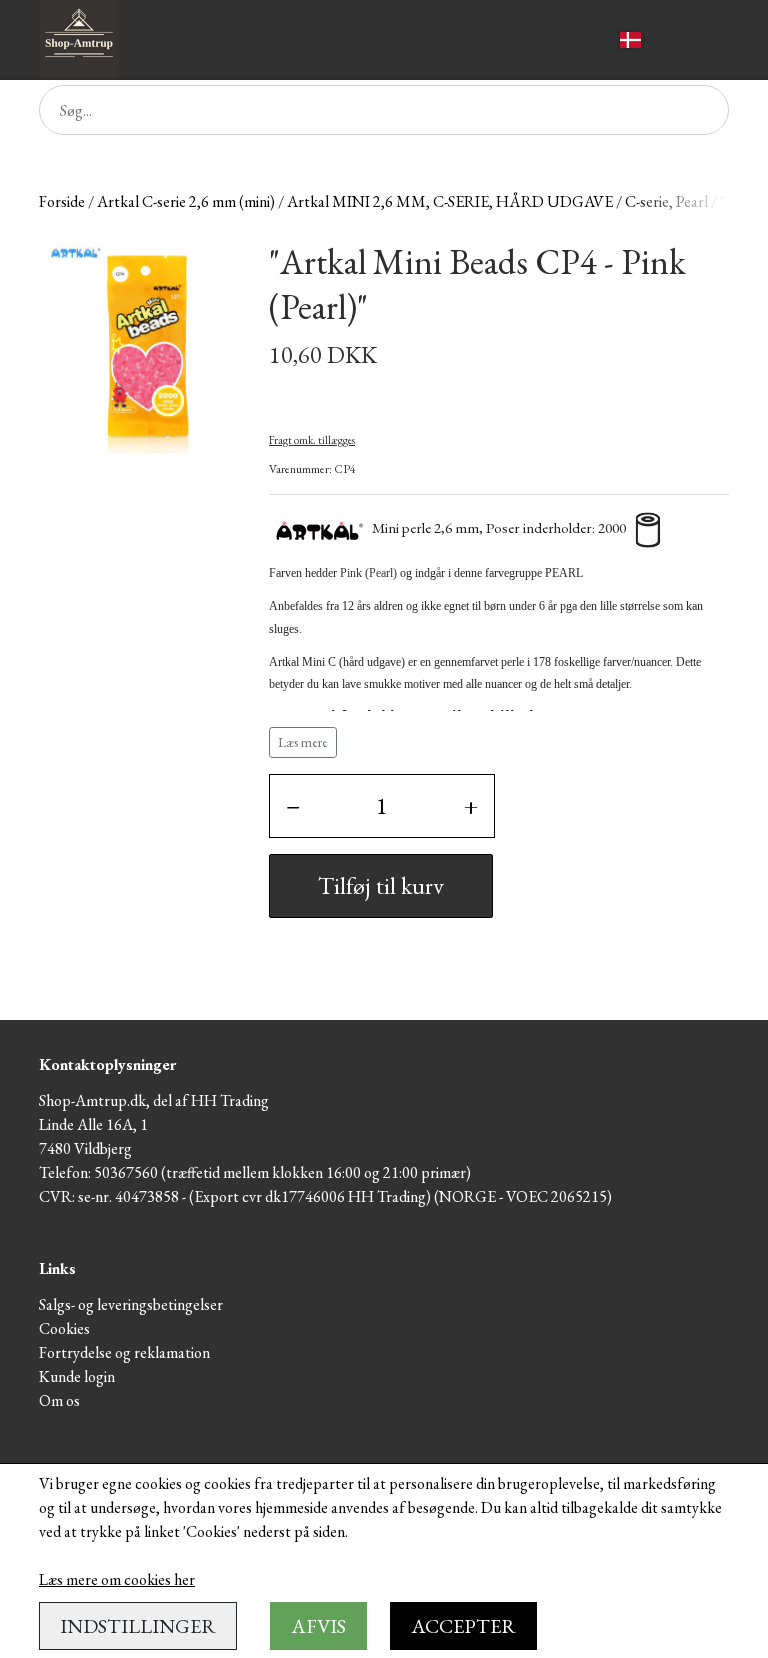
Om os (59, 1400)
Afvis (318, 1626)
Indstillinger (138, 1626)
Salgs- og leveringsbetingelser (131, 1304)
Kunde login (77, 1376)
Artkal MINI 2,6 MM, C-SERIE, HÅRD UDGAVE (450, 201)
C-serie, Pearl (666, 201)
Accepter (463, 1626)
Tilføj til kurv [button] (381, 885)
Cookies (64, 1328)
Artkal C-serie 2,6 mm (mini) (186, 201)
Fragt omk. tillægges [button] (312, 440)
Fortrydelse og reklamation (124, 1352)
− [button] (293, 805)
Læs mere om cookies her (117, 1579)
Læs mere (303, 742)
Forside (62, 201)
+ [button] (471, 805)
